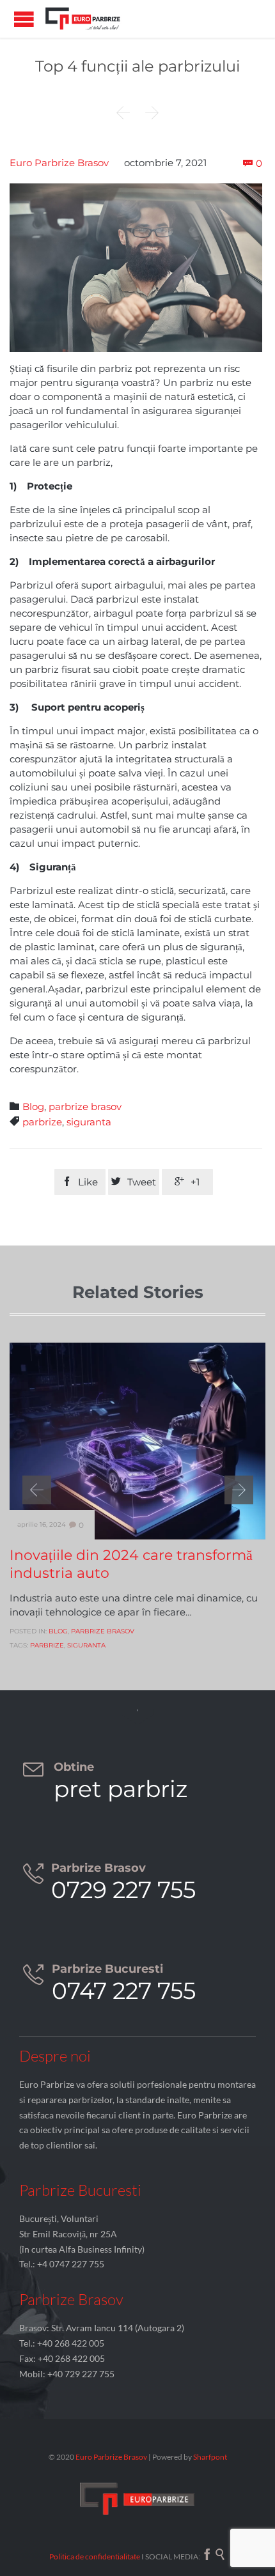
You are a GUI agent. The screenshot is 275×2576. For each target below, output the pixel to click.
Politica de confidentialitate (95, 2557)
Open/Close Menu (24, 19)
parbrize (42, 1122)
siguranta (89, 1122)
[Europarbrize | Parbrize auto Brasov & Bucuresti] (83, 19)
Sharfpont (210, 2457)
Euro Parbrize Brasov (59, 163)
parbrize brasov (85, 1107)
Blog (33, 1107)
